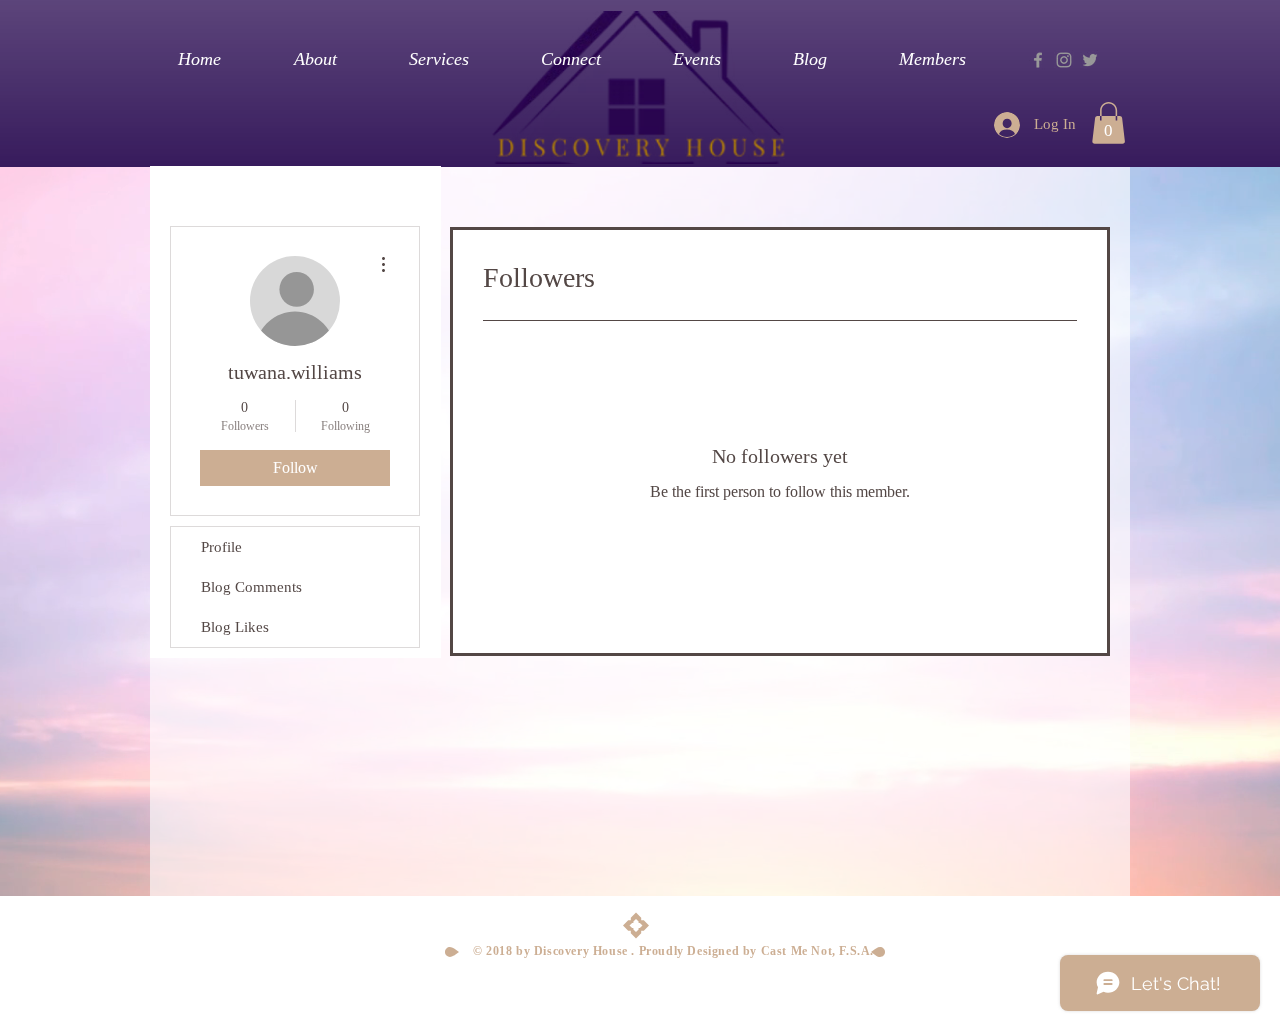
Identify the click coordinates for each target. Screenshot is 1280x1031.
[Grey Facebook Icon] (1038, 60)
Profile (221, 547)
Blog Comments (251, 587)
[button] (1108, 123)
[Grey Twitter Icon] (1090, 60)
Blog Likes (235, 627)
